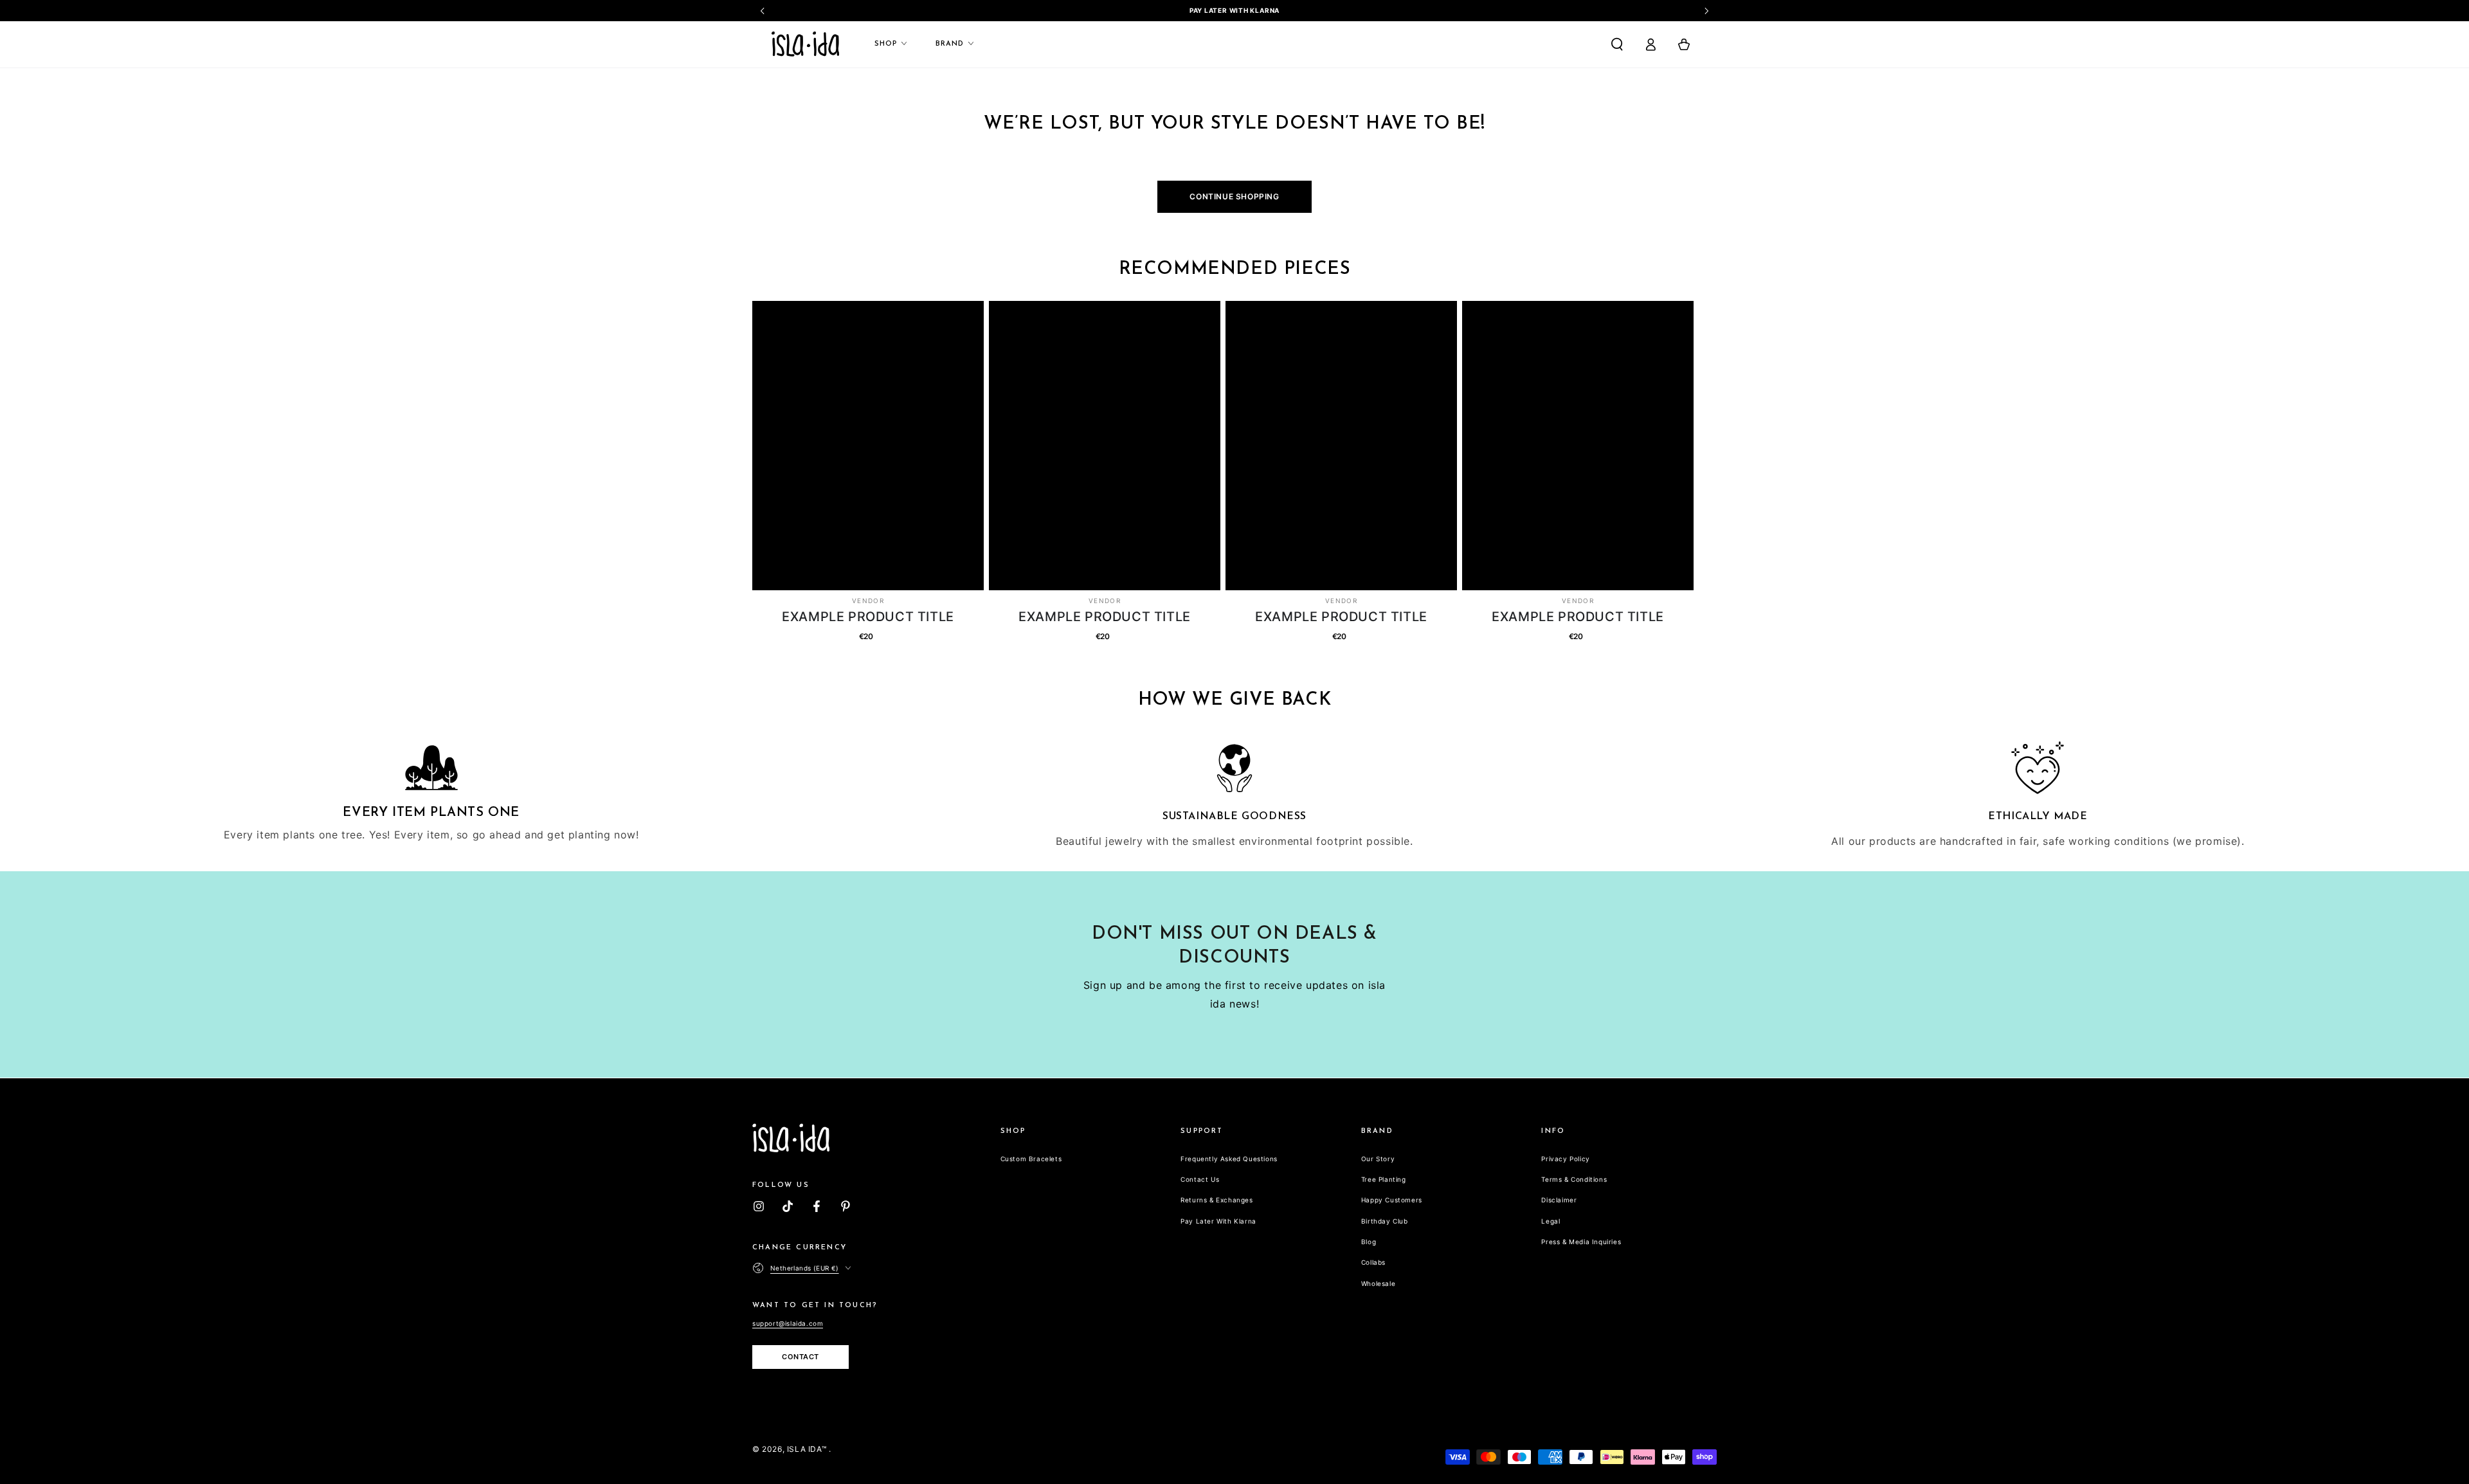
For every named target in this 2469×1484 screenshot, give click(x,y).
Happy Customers (1392, 1200)
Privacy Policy (1565, 1159)
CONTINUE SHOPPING (1234, 196)
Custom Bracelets (1031, 1159)
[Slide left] (763, 11)
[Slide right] (1706, 11)
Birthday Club (1385, 1221)
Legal (1551, 1221)
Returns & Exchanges (1216, 1200)
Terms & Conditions (1574, 1179)
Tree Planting (1384, 1179)
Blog (1369, 1242)
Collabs (1373, 1262)
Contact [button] (800, 1357)
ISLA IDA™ (808, 1449)
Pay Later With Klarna (1218, 1221)
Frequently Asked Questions (1229, 1159)
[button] (1617, 44)
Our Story (1378, 1159)
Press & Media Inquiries (1581, 1242)
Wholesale (1378, 1283)
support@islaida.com (788, 1323)
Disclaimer (1559, 1200)
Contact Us (1200, 1179)
